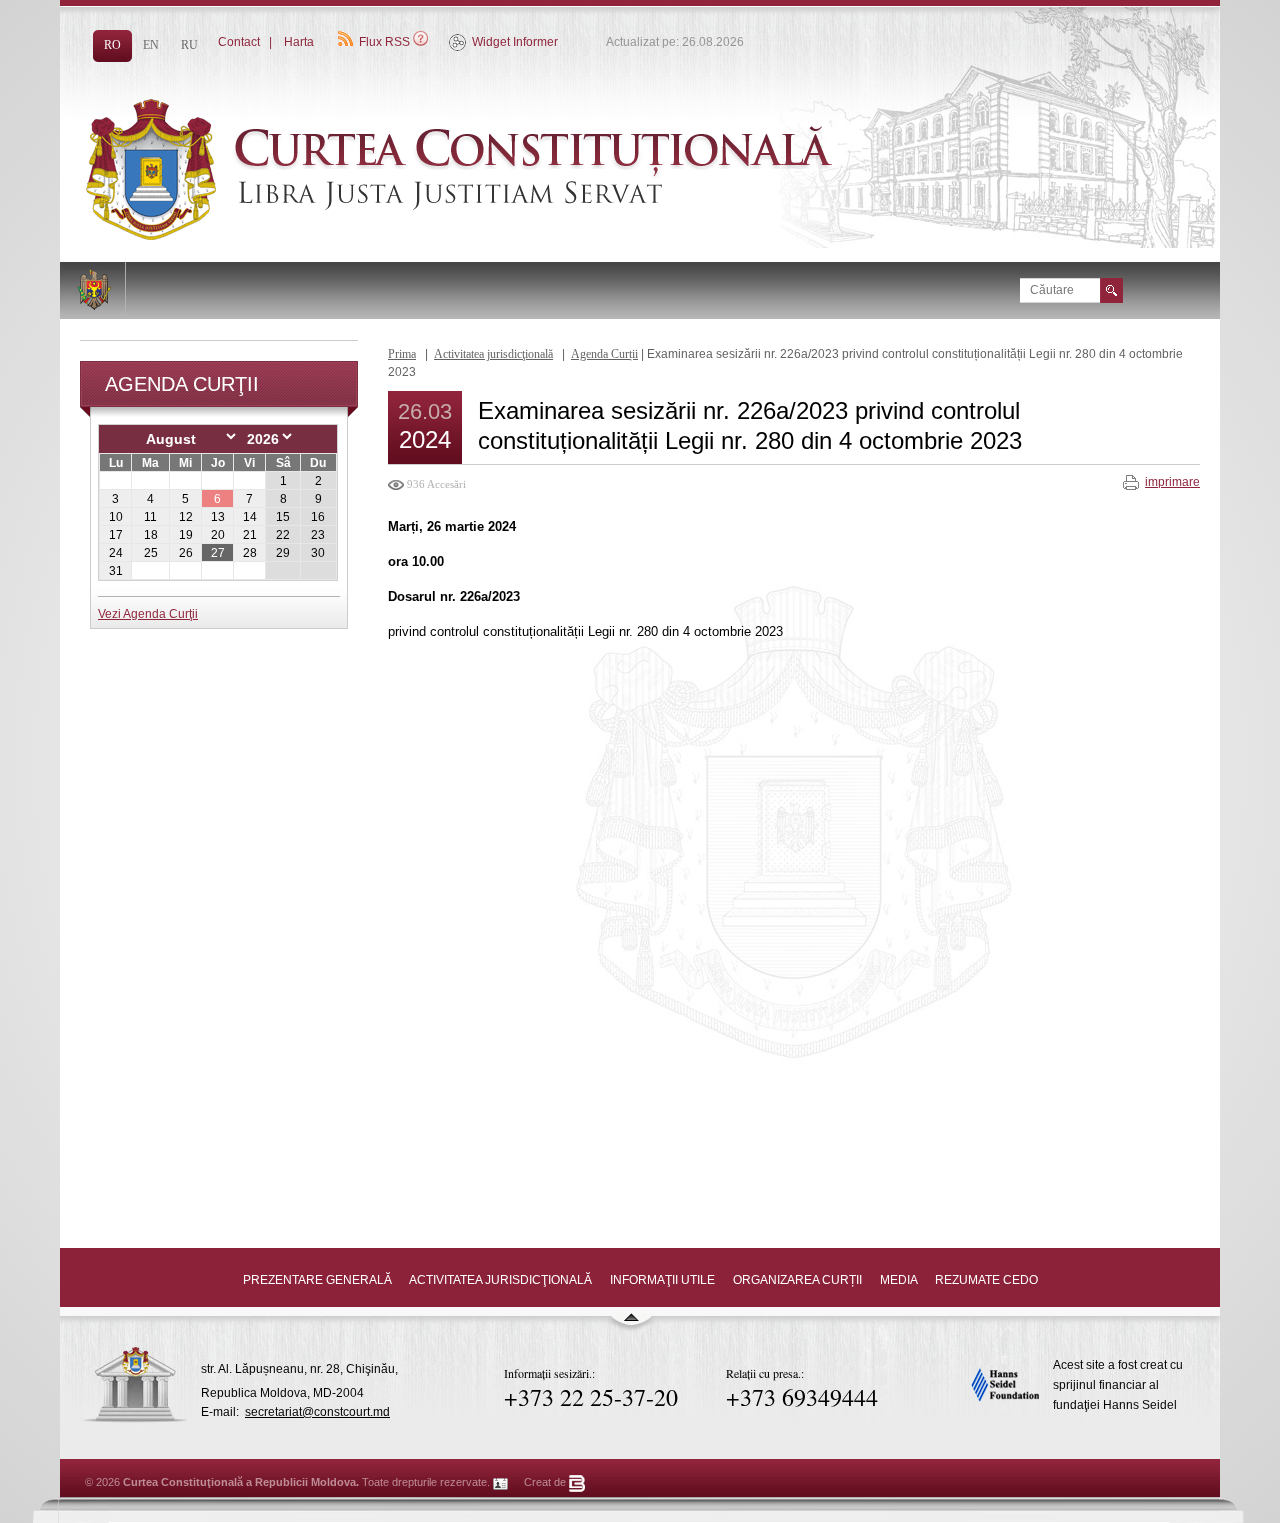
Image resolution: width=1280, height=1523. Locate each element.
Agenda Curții (604, 354)
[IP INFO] (501, 1482)
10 (116, 517)
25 (151, 553)
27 (218, 553)
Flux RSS (384, 42)
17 (116, 535)
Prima (402, 354)
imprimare (1172, 482)
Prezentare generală (317, 1280)
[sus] (631, 1326)
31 (116, 571)
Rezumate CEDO (986, 1280)
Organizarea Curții (797, 1280)
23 (318, 535)
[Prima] (510, 236)
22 (283, 535)
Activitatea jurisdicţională (493, 354)
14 (250, 517)
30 (318, 553)
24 (116, 553)
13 (218, 517)
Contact (239, 42)
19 (186, 535)
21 (250, 535)
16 (318, 517)
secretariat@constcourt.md (317, 1412)
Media (898, 1280)
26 (186, 553)
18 (151, 535)
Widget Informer (515, 42)
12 (186, 517)
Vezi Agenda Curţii (148, 614)
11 (150, 517)
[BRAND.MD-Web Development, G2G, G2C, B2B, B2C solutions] (577, 1482)
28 (250, 553)
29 (283, 553)
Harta (299, 42)
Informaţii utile (662, 1280)
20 (218, 535)
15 (283, 517)
